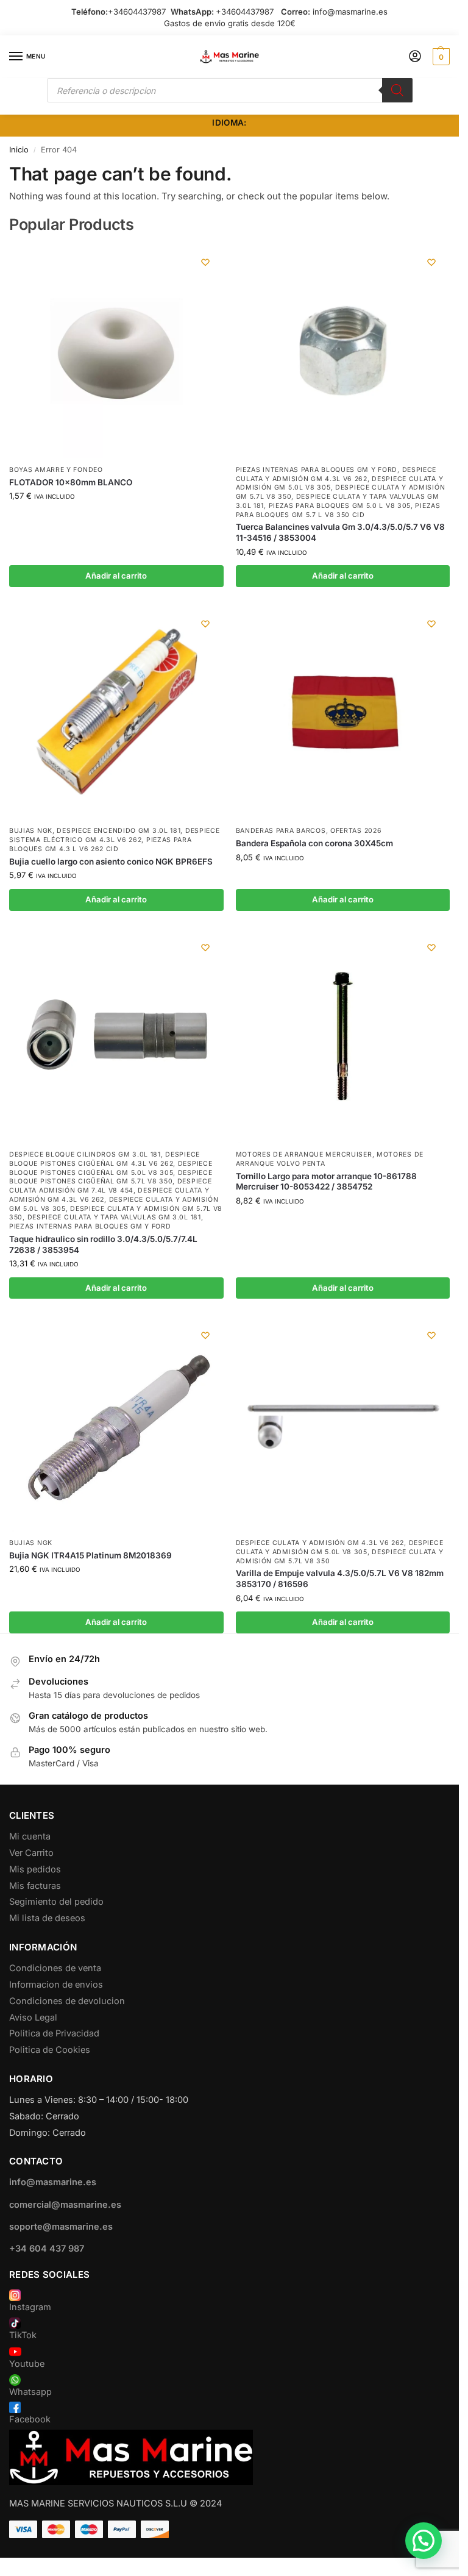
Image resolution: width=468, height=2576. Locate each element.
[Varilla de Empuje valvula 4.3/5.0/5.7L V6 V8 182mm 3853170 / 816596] (343, 1424)
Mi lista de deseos (47, 1918)
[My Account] (415, 57)
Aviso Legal (33, 2018)
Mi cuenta (30, 1836)
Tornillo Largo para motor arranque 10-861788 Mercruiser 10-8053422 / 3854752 (326, 1182)
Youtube (27, 2364)
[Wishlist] (205, 262)
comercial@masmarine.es (65, 2205)
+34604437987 (137, 12)
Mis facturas (35, 1886)
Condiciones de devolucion (67, 2001)
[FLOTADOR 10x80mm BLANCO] (116, 351)
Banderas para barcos (281, 831)
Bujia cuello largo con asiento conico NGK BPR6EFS (111, 862)
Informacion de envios (56, 1985)
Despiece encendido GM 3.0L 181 (119, 831)
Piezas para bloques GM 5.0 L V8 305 (340, 506)
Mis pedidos (35, 1869)
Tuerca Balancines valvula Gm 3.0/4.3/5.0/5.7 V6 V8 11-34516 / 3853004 (340, 532)
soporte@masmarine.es (61, 2227)
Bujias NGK (31, 831)
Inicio (19, 150)
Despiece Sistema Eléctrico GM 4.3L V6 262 (114, 835)
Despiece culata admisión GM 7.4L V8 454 (110, 1186)
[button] (440, 57)
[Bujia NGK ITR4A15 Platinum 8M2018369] (116, 1424)
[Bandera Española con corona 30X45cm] (343, 713)
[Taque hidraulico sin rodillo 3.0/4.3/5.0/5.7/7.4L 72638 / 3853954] (116, 1036)
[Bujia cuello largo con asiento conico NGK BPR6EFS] (116, 713)
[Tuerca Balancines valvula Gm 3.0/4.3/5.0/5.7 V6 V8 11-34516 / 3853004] (343, 351)
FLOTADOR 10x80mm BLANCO (71, 482)
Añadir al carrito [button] (116, 576)
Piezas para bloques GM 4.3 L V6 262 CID (101, 844)
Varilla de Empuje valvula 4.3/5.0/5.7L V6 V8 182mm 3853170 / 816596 (340, 1579)
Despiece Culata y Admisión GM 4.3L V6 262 (320, 1543)
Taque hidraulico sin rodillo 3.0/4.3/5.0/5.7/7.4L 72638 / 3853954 (103, 1244)
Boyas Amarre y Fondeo (56, 470)
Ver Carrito (31, 1853)
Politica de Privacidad (54, 2033)
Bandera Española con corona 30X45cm (314, 843)
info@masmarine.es (350, 12)
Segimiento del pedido (56, 1902)
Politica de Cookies (50, 2050)
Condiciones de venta (55, 1968)
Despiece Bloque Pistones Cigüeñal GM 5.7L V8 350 (111, 1177)
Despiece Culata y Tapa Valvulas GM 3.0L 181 (114, 1217)
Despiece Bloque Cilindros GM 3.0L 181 (85, 1154)
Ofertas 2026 (356, 831)
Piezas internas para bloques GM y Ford (317, 470)
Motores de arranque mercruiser (304, 1154)
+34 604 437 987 (47, 2249)
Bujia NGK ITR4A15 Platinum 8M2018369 (90, 1555)
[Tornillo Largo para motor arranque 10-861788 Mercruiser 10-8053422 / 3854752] (343, 1036)
